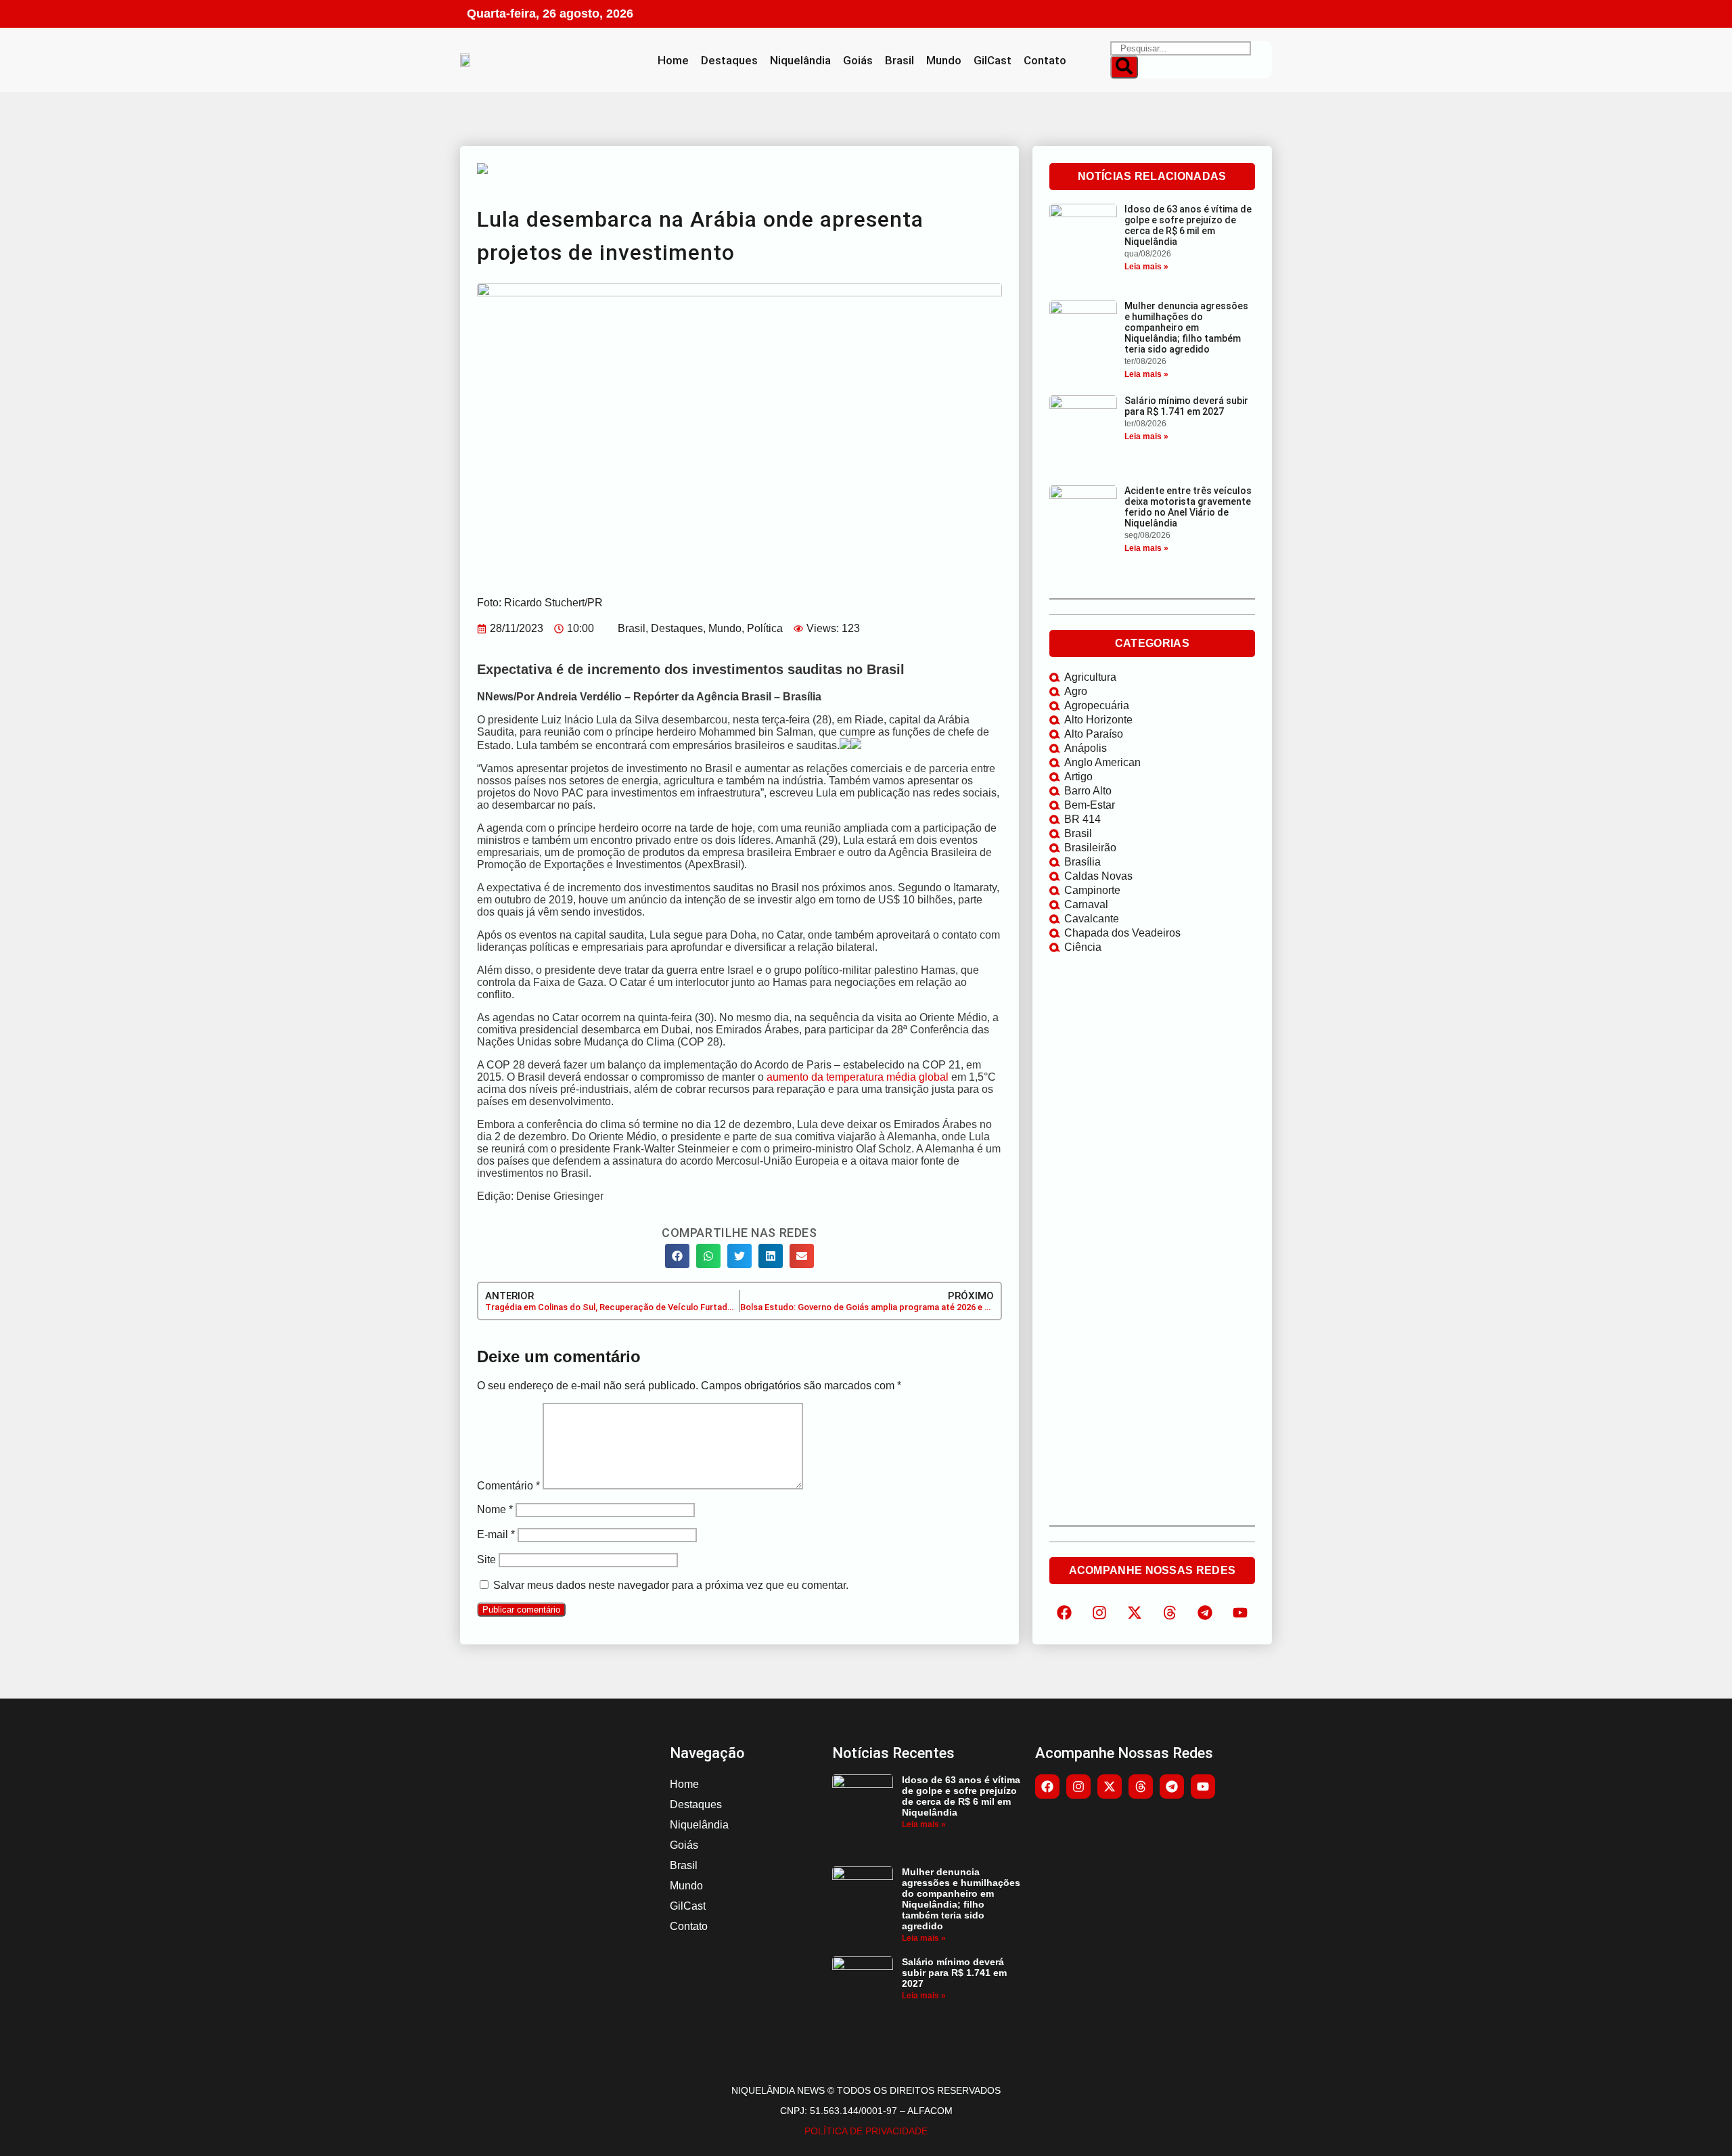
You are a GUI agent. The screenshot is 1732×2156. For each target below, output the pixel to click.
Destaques (729, 60)
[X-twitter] (1135, 1613)
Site (486, 1559)
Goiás (858, 60)
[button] (677, 1256)
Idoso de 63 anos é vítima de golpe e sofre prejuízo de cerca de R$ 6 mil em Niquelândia (1188, 225)
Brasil (899, 60)
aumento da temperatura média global (858, 1077)
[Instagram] (1099, 1613)
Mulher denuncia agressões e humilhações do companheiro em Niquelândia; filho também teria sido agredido (1186, 328)
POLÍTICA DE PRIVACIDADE (866, 2131)
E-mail (496, 1534)
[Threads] (1170, 1613)
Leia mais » (1146, 267)
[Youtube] (1203, 1787)
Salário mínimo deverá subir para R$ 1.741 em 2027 (1186, 406)
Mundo (944, 60)
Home (673, 60)
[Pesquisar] (1124, 67)
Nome (495, 1509)
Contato (1045, 60)
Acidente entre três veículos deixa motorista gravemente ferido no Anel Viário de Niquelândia (1188, 507)
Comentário (508, 1486)
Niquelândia (800, 60)
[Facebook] (1064, 1613)
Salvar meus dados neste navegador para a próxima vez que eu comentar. (671, 1585)
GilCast (993, 60)
